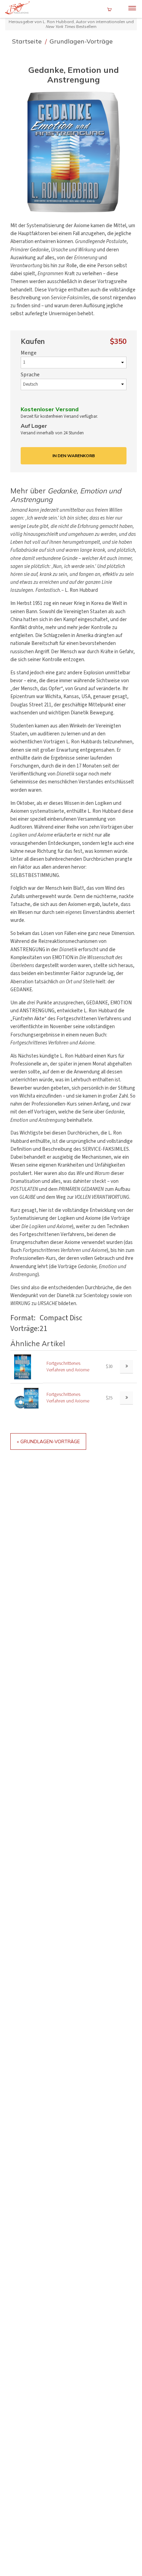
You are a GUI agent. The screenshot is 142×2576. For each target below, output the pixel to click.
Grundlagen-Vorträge (81, 41)
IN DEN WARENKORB (74, 456)
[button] (74, 152)
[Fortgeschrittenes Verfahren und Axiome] (23, 1366)
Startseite (28, 41)
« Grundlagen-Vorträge (48, 1441)
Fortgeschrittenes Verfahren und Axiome (68, 1367)
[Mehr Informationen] (126, 1367)
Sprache (30, 375)
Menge (29, 353)
